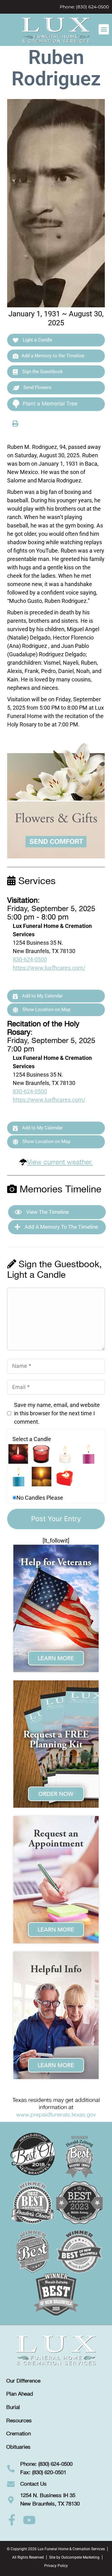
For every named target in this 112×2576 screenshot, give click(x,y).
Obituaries (18, 2447)
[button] (104, 29)
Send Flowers (37, 387)
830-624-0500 (30, 959)
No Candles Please (40, 1498)
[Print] (15, 423)
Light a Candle (37, 340)
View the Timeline (47, 1212)
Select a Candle (32, 1439)
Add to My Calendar (42, 996)
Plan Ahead (20, 2394)
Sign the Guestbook (42, 372)
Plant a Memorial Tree (50, 404)
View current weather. (60, 1162)
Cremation (19, 2434)
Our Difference (23, 2381)
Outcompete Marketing (80, 2557)
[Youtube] (29, 2520)
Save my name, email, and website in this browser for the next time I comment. (57, 1413)
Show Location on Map (46, 1010)
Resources (19, 2421)
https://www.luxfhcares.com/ (49, 968)
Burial (13, 2407)
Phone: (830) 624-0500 (84, 7)
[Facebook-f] (12, 2520)
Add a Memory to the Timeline (53, 356)
